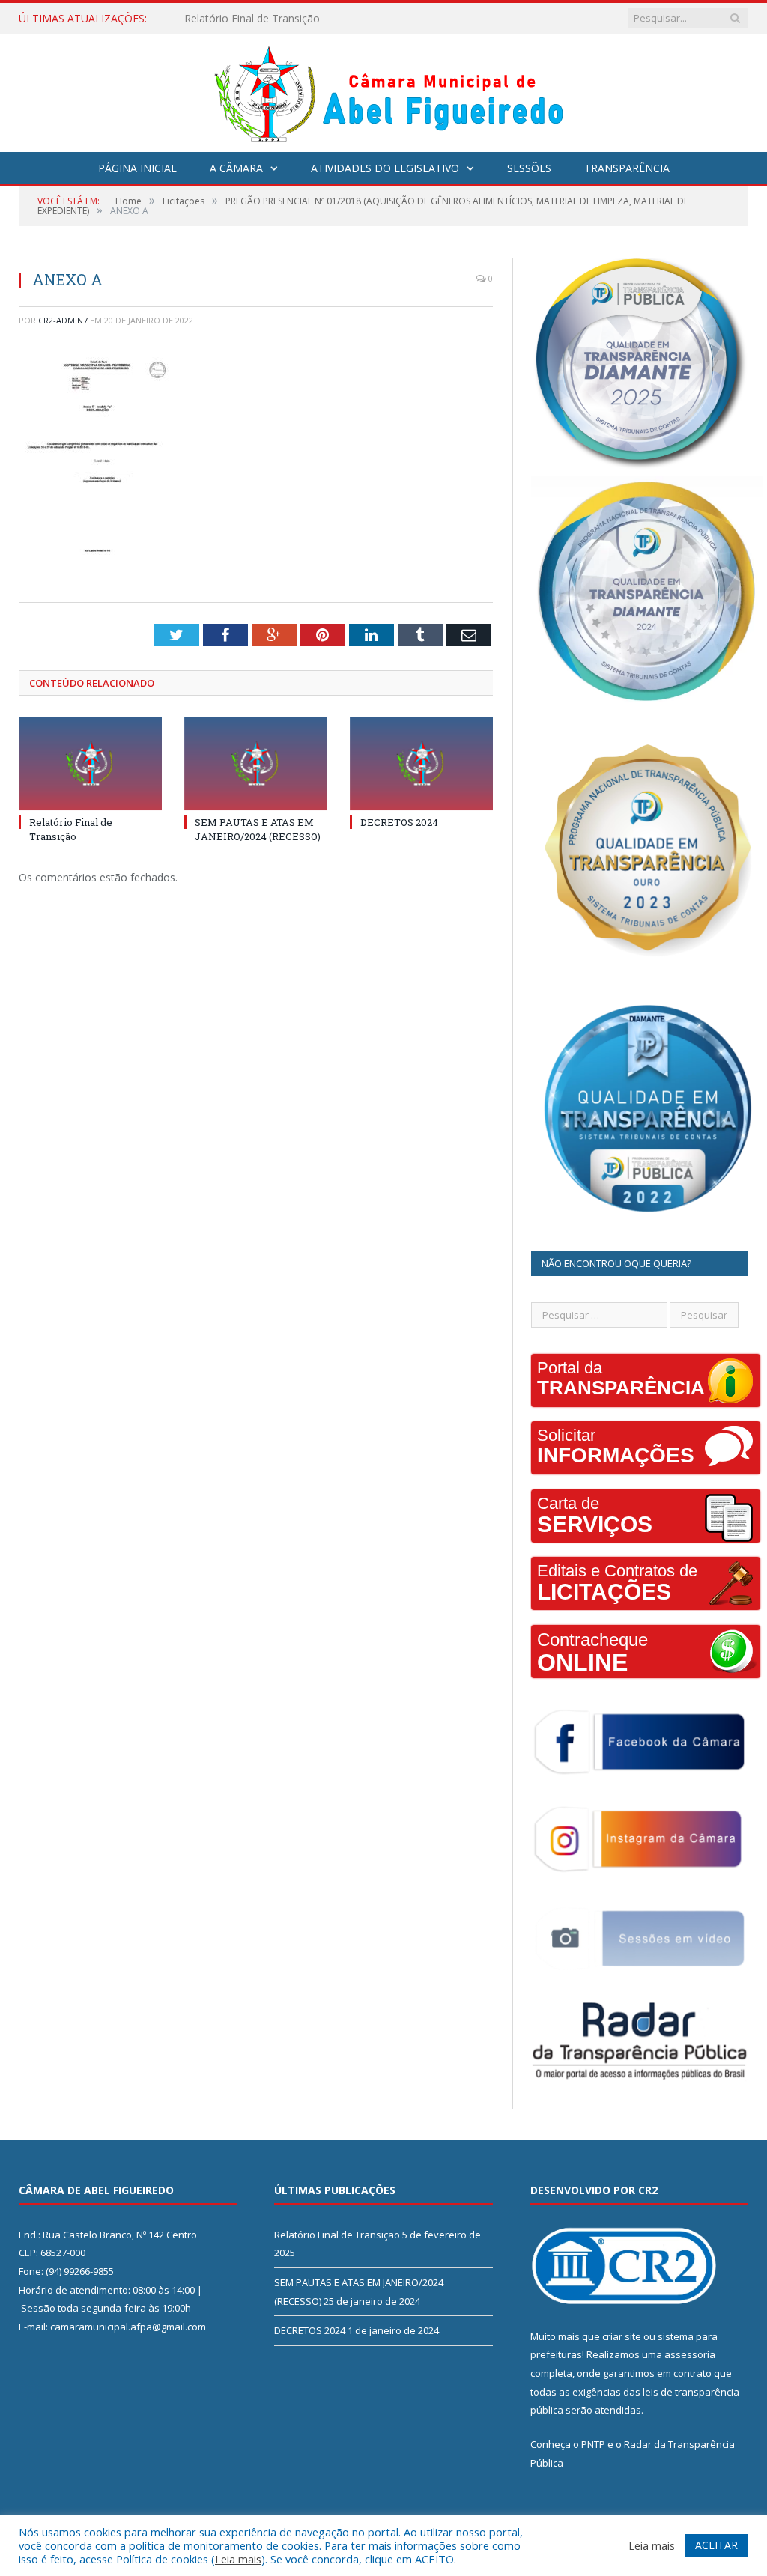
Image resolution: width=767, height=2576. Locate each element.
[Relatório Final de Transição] (90, 763)
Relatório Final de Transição (71, 829)
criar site (622, 2336)
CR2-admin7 (63, 320)
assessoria (690, 2354)
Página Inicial (137, 168)
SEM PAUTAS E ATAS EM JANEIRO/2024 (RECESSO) (309, 19)
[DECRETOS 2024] (421, 763)
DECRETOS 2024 (399, 822)
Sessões (529, 168)
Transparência (627, 168)
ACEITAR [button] (716, 2545)
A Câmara (236, 168)
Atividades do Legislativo (385, 168)
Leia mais (238, 2559)
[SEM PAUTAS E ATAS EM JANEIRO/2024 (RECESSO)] (256, 763)
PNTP (593, 2444)
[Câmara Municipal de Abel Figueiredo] (383, 89)
